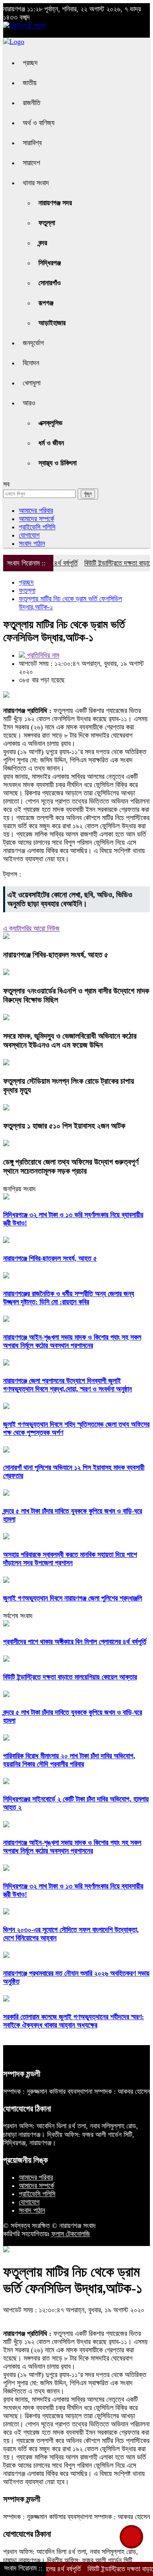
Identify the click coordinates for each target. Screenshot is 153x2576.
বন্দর (43, 243)
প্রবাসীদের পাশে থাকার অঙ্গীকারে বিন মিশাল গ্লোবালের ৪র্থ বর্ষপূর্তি (75, 1642)
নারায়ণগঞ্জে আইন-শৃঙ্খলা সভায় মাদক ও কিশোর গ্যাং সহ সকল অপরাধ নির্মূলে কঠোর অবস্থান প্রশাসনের (72, 1341)
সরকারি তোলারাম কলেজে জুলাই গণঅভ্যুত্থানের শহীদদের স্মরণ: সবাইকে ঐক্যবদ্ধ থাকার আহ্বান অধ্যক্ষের (74, 2021)
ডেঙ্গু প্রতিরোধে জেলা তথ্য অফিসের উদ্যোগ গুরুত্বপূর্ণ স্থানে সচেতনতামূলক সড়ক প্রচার (71, 1166)
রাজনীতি (32, 103)
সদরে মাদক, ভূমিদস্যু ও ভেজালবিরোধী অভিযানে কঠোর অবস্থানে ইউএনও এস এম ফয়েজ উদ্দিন (70, 1040)
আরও (29, 403)
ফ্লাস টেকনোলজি (71, 2234)
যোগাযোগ (29, 535)
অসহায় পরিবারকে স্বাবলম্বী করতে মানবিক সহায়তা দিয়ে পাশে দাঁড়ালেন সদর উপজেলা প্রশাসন (70, 1559)
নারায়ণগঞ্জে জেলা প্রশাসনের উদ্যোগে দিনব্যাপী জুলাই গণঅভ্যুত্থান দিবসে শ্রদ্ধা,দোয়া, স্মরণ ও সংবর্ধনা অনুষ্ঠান (67, 1385)
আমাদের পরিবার (36, 510)
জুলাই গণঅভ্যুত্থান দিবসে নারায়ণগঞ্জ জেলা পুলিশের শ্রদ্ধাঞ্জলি (73, 1598)
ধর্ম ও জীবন (51, 443)
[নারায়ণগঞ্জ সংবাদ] (25, 26)
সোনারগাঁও (50, 283)
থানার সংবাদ (36, 183)
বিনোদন (31, 363)
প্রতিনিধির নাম (42, 655)
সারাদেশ (31, 163)
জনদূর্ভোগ (33, 343)
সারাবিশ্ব (32, 143)
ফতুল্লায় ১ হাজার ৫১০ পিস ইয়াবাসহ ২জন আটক (64, 1126)
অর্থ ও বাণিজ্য (39, 123)
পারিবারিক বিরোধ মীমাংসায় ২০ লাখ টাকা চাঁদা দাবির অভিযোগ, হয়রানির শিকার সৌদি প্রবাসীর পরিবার (69, 1760)
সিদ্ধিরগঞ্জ (50, 263)
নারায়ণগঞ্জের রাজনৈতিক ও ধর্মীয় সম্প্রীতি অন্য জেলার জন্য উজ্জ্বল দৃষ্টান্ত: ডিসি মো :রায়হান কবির (69, 1298)
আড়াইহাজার (52, 323)
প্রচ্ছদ (30, 63)
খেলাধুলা (32, 383)
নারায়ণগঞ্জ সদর (55, 203)
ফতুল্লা (47, 223)
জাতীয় (30, 83)
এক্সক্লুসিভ (50, 423)
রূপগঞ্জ (46, 303)
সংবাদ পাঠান (32, 543)
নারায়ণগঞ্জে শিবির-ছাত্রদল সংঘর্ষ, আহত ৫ (56, 955)
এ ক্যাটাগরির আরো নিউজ (31, 928)
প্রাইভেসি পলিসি (37, 527)
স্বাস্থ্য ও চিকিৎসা (57, 463)
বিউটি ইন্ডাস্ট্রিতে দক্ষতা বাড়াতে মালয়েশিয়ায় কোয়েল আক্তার (70, 1677)
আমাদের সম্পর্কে (36, 519)
